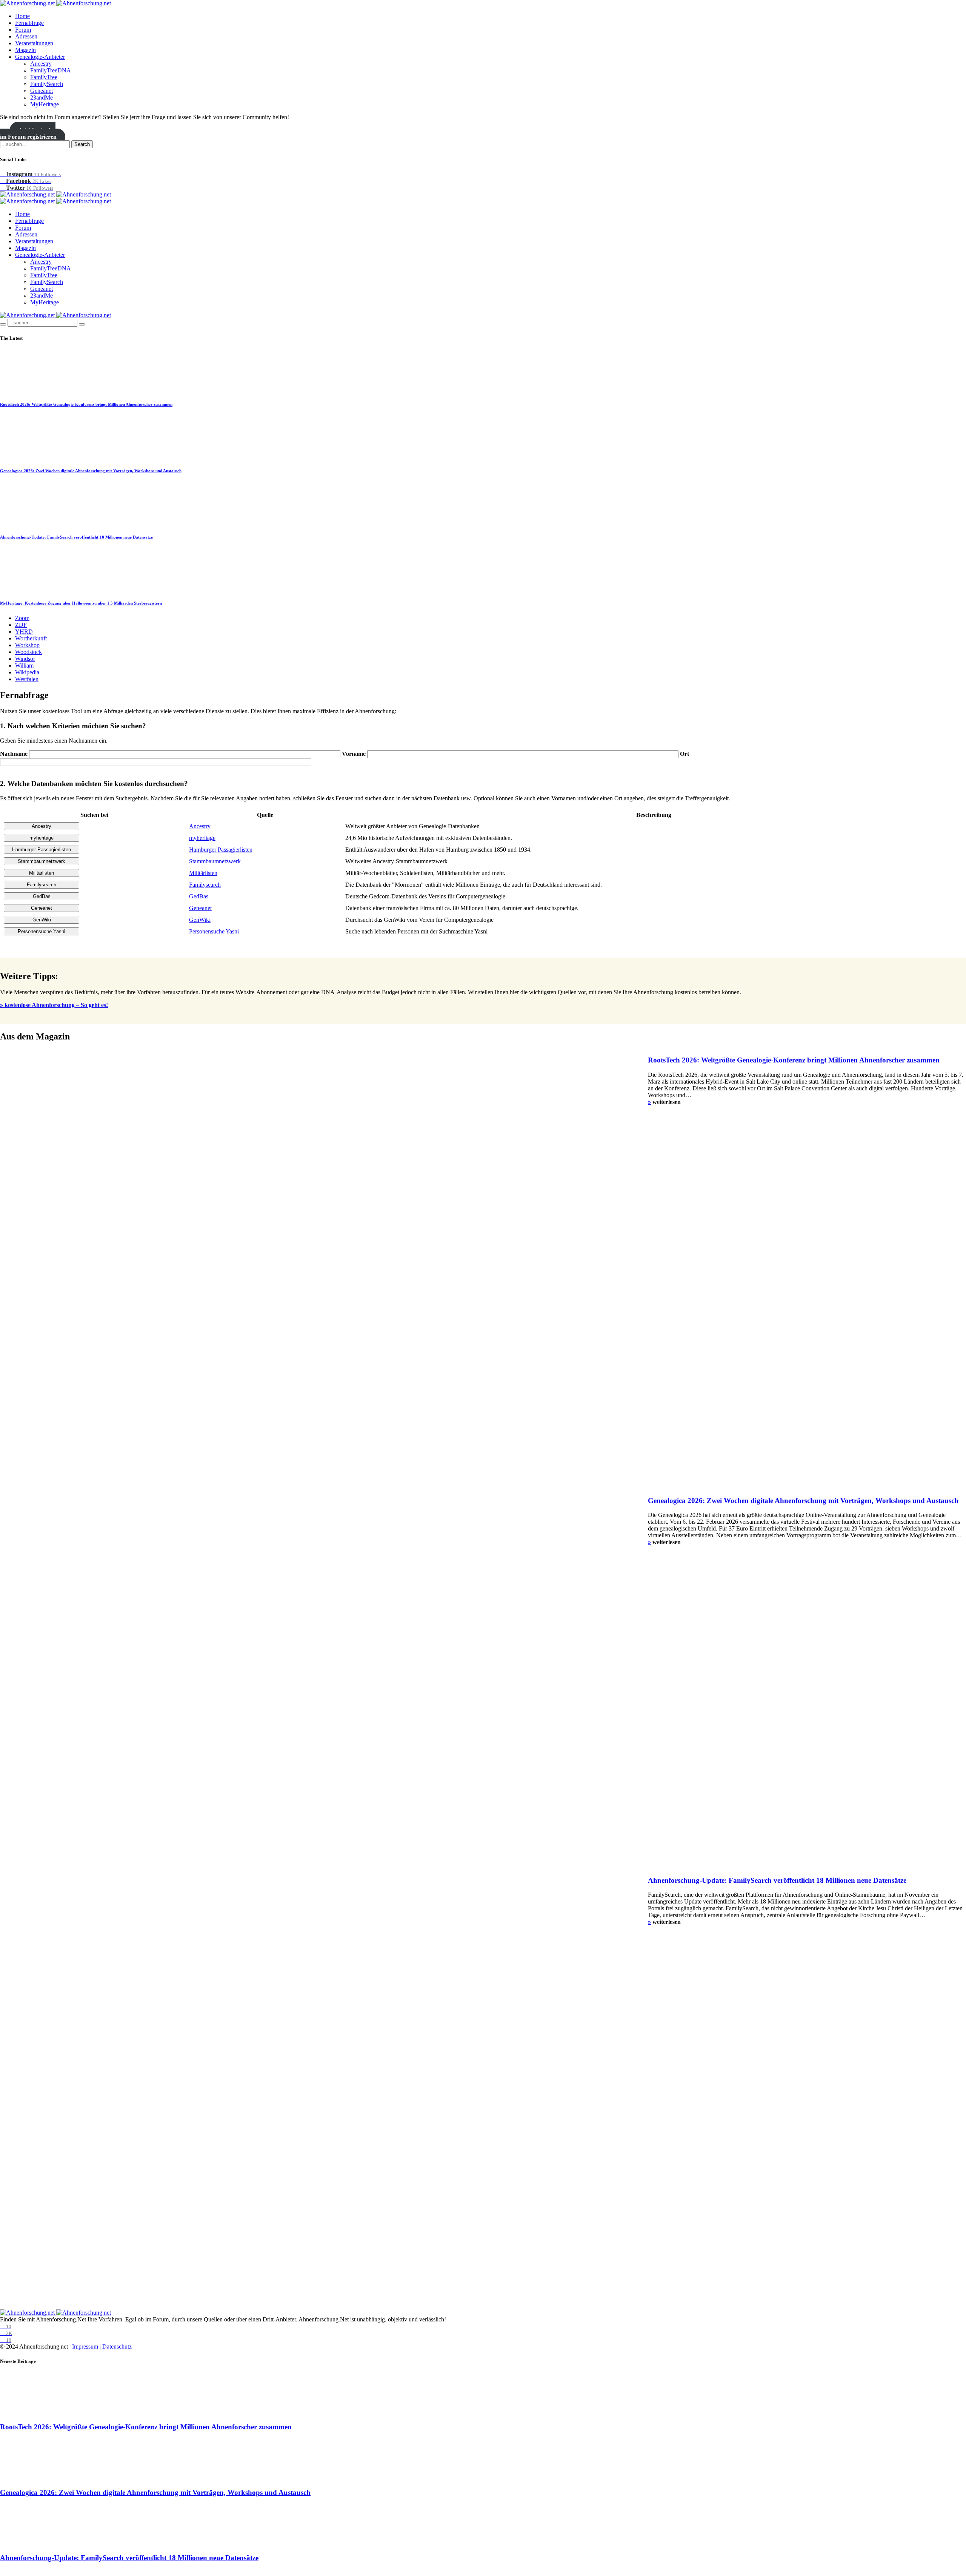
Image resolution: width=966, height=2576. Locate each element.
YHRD (24, 632)
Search (82, 144)
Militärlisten (203, 873)
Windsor (25, 659)
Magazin (25, 50)
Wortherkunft (31, 638)
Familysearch (205, 885)
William (24, 665)
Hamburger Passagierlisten (221, 850)
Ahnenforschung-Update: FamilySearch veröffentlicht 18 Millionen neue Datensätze (76, 537)
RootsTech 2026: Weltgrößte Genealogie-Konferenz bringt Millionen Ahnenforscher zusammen (86, 404)
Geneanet (42, 91)
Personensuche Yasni (214, 931)
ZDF (21, 625)
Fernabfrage (29, 23)
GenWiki (200, 920)
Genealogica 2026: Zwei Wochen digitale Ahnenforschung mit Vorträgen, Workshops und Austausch (91, 471)
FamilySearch (47, 84)
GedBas (199, 896)
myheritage (202, 838)
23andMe (42, 97)
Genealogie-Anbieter (40, 57)
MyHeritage (45, 104)
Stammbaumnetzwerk (215, 861)
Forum (23, 30)
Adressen (26, 36)
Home (22, 16)
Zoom (22, 618)
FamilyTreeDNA (51, 70)
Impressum (85, 2346)
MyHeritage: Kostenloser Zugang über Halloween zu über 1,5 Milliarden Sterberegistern (81, 603)
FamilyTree (44, 77)
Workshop (27, 645)
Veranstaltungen (34, 43)
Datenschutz (117, 2346)
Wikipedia (27, 672)
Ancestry (41, 64)
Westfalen (27, 679)
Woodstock (28, 652)
